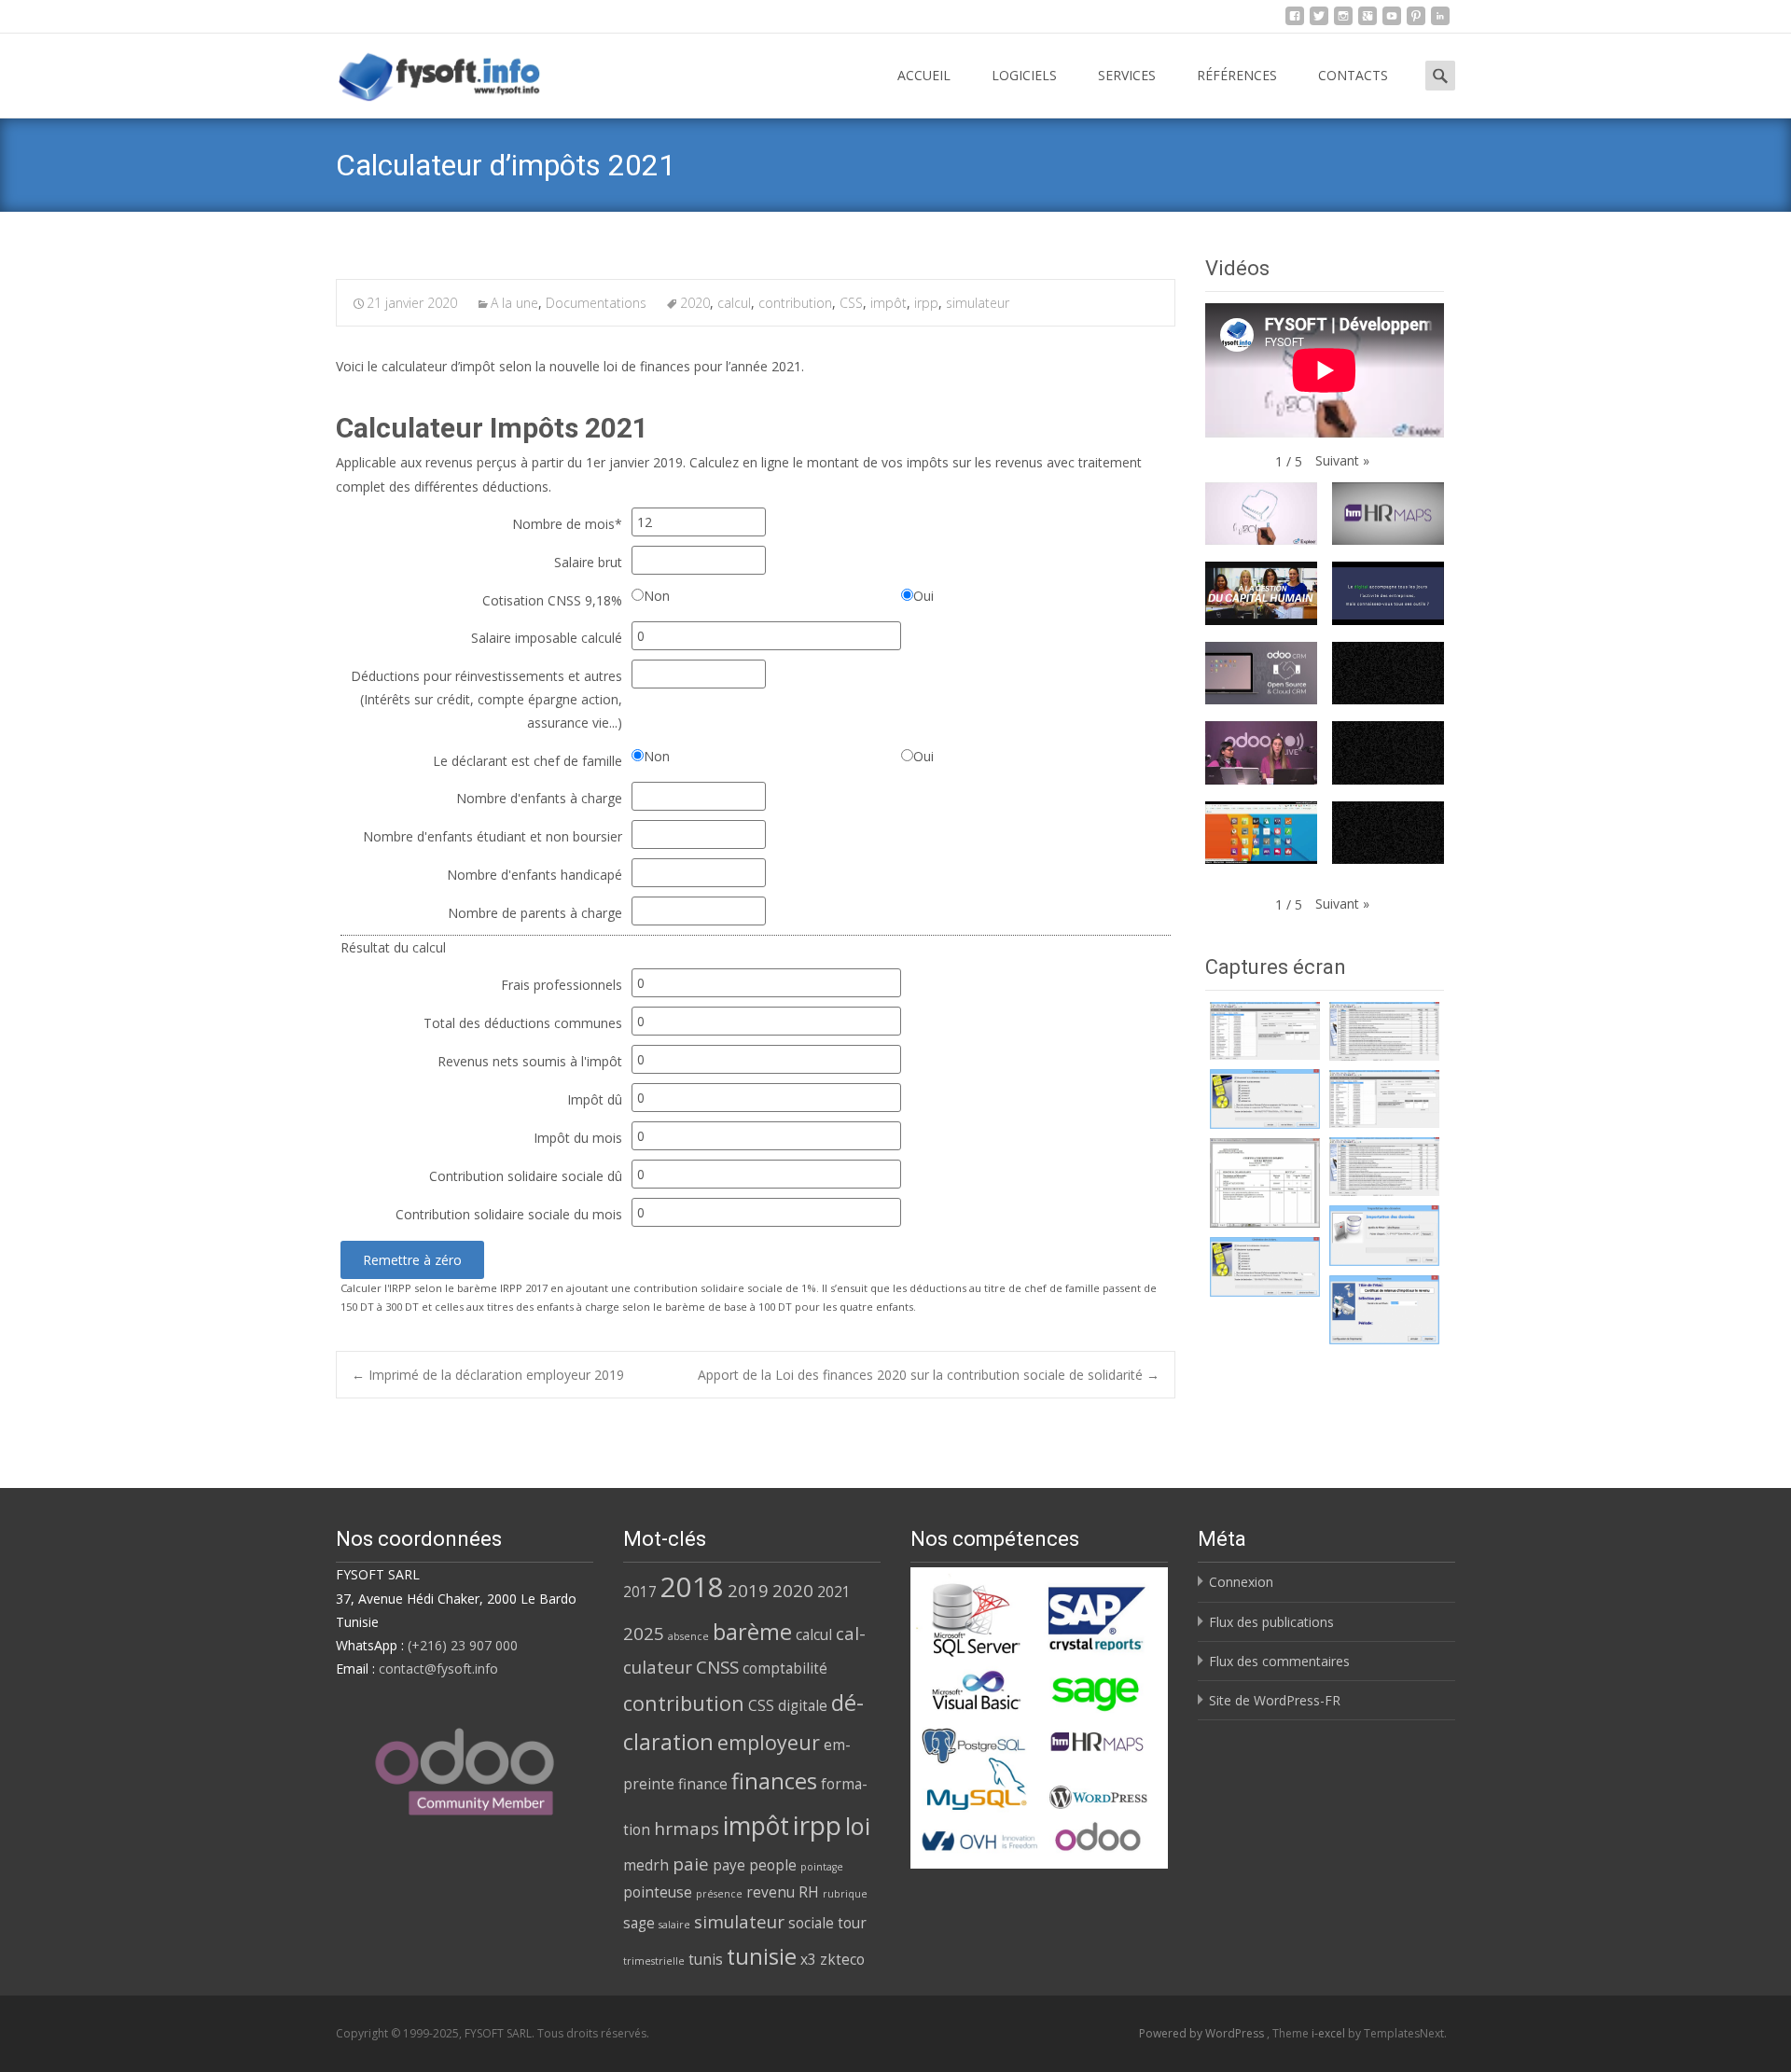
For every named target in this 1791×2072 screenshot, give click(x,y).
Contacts (1353, 75)
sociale (811, 1923)
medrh (646, 1865)
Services (1127, 75)
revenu (771, 1892)
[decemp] (1384, 1031)
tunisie (762, 1956)
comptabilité (785, 1668)
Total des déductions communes (523, 1023)
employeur (769, 1742)
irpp (926, 303)
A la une (514, 303)
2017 (640, 1592)
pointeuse (658, 1892)
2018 (692, 1587)
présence (719, 1894)
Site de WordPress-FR (1275, 1700)
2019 (748, 1590)
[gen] (1265, 1099)
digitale (803, 1705)
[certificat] (1265, 1031)
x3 (808, 1959)
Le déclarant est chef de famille (528, 761)
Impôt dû (595, 1099)
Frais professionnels (562, 985)
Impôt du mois (578, 1138)
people (773, 1865)
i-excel (1330, 2033)
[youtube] (1392, 21)
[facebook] (1295, 21)
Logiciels (1024, 75)
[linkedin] (1440, 21)
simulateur (978, 303)
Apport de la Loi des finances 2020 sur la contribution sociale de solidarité (929, 1375)
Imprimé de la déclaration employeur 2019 (488, 1375)
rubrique (845, 1894)
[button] (1342, 460)
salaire (674, 1925)
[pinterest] (1416, 21)
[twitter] (1319, 21)
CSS (851, 303)
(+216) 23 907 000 (463, 1645)
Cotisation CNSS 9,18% (552, 600)
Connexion (1241, 1582)
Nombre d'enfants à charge (539, 798)
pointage (822, 1867)
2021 (834, 1592)
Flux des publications (1271, 1622)
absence (688, 1636)
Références (1237, 75)
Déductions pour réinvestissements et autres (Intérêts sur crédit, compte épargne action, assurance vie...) (486, 699)
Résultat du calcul (393, 947)
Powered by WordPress (1203, 2033)
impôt (889, 303)
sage (639, 1923)
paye (729, 1865)
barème (752, 1632)
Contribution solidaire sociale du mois (509, 1214)
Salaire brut (588, 562)
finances (774, 1781)
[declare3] (1265, 1183)
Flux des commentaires (1279, 1661)
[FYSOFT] (425, 71)
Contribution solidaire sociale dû (526, 1176)
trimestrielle (654, 1961)
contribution (795, 303)
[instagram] (1343, 21)
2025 (644, 1633)
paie (691, 1863)
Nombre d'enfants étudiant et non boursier (493, 836)
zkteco (842, 1959)
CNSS (717, 1667)
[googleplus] (1368, 21)
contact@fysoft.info (438, 1669)
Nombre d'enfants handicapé (535, 875)
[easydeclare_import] (1384, 1236)
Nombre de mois (567, 524)
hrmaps (687, 1828)
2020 (695, 303)
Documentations (596, 303)
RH (809, 1892)
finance (703, 1784)
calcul (734, 303)
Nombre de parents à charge (535, 913)
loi (858, 1826)
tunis (706, 1959)
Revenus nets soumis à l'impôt (530, 1061)
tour (852, 1923)
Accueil (924, 75)
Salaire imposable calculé (547, 638)
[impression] (1384, 1309)
